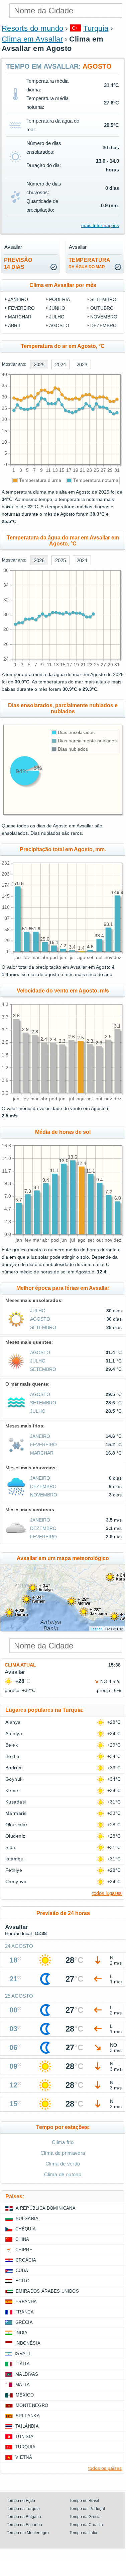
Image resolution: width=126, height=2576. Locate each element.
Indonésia (28, 2343)
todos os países (105, 2468)
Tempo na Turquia (23, 2509)
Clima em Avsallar (32, 39)
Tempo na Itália (83, 2533)
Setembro (103, 299)
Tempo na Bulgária (24, 2517)
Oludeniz (15, 1836)
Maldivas (27, 2374)
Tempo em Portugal (87, 2509)
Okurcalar (16, 1825)
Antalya (14, 1734)
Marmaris (16, 1813)
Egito (23, 2281)
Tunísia (24, 2437)
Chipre (24, 2250)
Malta (23, 2385)
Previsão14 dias (18, 264)
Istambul (15, 1859)
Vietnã (24, 2457)
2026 (39, 560)
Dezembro (103, 325)
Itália (23, 2364)
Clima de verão (63, 2164)
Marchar (20, 317)
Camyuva (16, 1882)
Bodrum (14, 1768)
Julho (57, 317)
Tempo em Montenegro (28, 2533)
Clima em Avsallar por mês (63, 285)
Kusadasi (16, 1802)
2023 (82, 364)
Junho (57, 308)
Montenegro (32, 2405)
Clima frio (63, 2142)
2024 (60, 364)
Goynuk (14, 1779)
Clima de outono (63, 2174)
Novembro (104, 317)
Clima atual (20, 1665)
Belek (12, 1745)
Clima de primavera (63, 2153)
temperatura (89, 263)
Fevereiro (21, 308)
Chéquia (26, 2229)
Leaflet (96, 1629)
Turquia (96, 28)
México (25, 2395)
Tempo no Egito (21, 2501)
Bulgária (27, 2219)
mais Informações (100, 225)
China (22, 2239)
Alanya (13, 1722)
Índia (22, 2333)
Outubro (102, 308)
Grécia (24, 2322)
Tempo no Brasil (84, 2501)
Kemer (13, 1790)
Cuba (22, 2270)
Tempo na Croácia (86, 2525)
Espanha (26, 2302)
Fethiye (14, 1870)
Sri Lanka (28, 2416)
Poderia (59, 299)
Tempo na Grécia (85, 2517)
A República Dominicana (46, 2208)
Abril (15, 325)
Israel (23, 2353)
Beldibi (13, 1756)
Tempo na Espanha (24, 2525)
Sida (10, 1847)
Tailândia (27, 2426)
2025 (39, 364)
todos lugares (107, 1893)
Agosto (59, 325)
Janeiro (18, 299)
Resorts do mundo (33, 28)
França (25, 2312)
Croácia (26, 2260)
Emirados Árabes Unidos (47, 2291)
